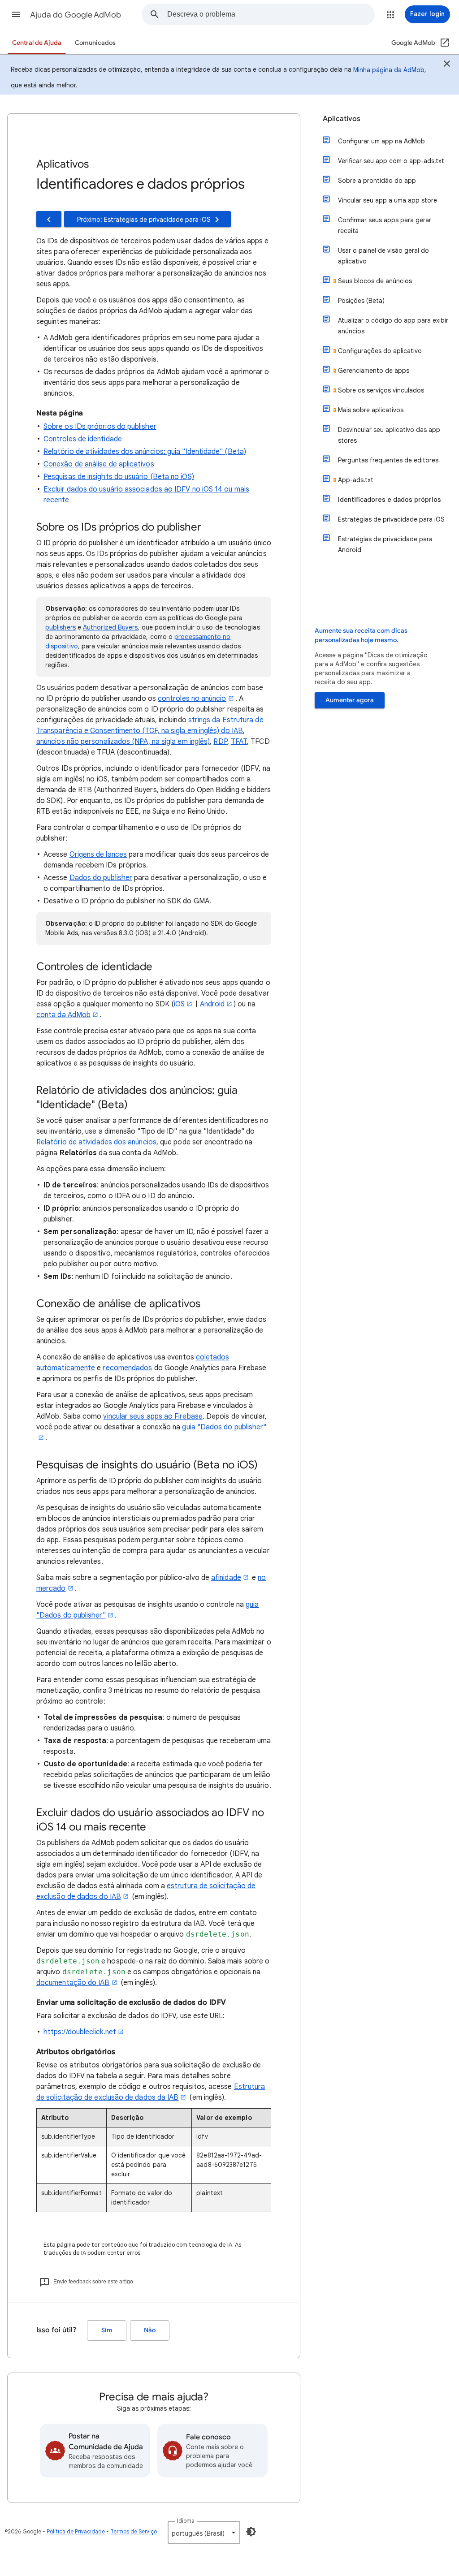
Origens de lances (98, 854)
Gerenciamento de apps (374, 371)
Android (212, 1004)
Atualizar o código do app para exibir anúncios (393, 326)
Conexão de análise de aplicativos (99, 464)
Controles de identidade (83, 439)
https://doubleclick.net (80, 2032)
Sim (107, 2330)
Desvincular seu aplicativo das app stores (389, 435)
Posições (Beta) (361, 301)
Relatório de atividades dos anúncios (96, 1142)
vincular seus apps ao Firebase (153, 1416)
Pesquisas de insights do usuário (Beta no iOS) (119, 477)
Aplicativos (342, 119)
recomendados (127, 1368)
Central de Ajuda (37, 43)
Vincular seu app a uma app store (388, 200)
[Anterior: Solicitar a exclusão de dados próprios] (49, 219)
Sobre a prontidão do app (377, 181)
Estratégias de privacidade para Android (385, 544)
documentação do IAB (73, 1983)
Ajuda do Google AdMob (76, 15)
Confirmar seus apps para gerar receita (385, 225)
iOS (179, 1004)
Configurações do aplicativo (380, 351)
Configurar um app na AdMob (381, 141)
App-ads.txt (356, 480)
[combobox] (271, 14)
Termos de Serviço (134, 2531)
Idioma (186, 2521)
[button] (16, 14)
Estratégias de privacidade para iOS (391, 519)
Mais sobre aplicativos (371, 410)
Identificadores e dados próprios (390, 500)
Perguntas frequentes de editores (388, 460)
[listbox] (204, 2533)
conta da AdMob (63, 1015)
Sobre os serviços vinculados (381, 390)
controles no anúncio (192, 699)
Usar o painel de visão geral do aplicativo (383, 256)
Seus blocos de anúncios (375, 281)
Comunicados (95, 43)
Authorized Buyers (110, 627)
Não (150, 2330)
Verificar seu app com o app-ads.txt (391, 161)
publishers (61, 627)
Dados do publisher (101, 878)
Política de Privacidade (76, 2531)
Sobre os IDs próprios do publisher (100, 427)
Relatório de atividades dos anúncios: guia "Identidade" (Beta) (145, 452)
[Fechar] (447, 65)
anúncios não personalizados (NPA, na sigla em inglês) (123, 742)
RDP (220, 742)
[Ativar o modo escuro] (251, 2532)
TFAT (239, 742)
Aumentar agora (350, 700)
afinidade (226, 1578)
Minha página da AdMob (389, 70)
